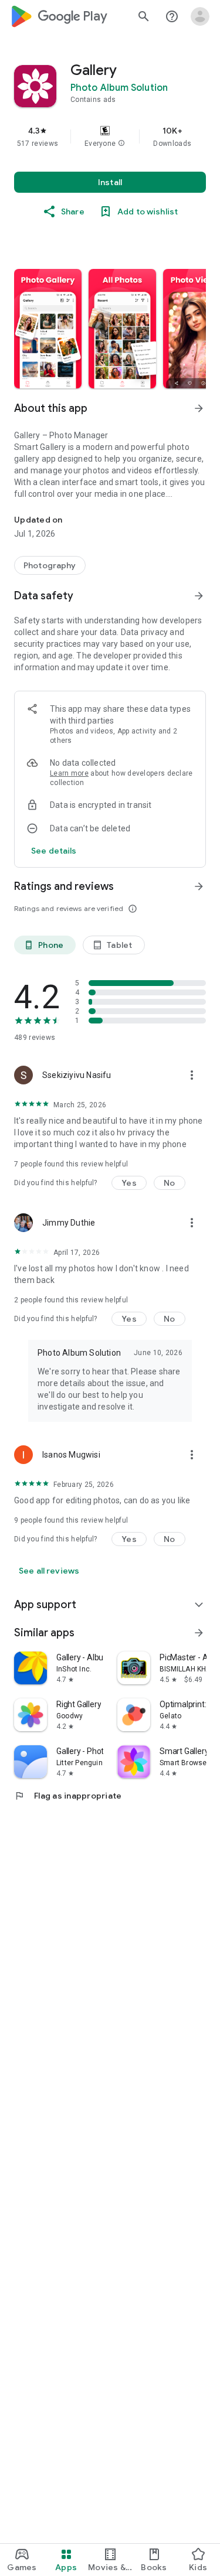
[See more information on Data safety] (199, 596)
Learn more (69, 773)
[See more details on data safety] (54, 851)
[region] (110, 137)
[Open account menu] (200, 16)
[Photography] (50, 565)
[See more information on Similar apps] (199, 1633)
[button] (121, 144)
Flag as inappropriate (68, 1796)
